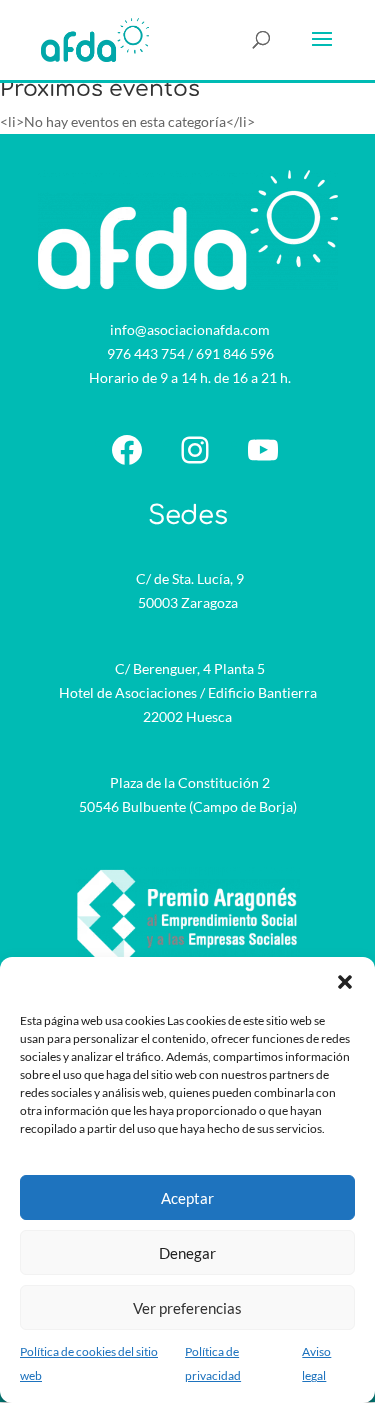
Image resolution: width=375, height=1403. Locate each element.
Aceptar (187, 1198)
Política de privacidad (213, 1363)
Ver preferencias (187, 1308)
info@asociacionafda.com (190, 329)
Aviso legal (316, 1363)
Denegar (187, 1253)
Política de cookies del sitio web (89, 1363)
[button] (345, 982)
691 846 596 (235, 353)
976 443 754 (146, 353)
